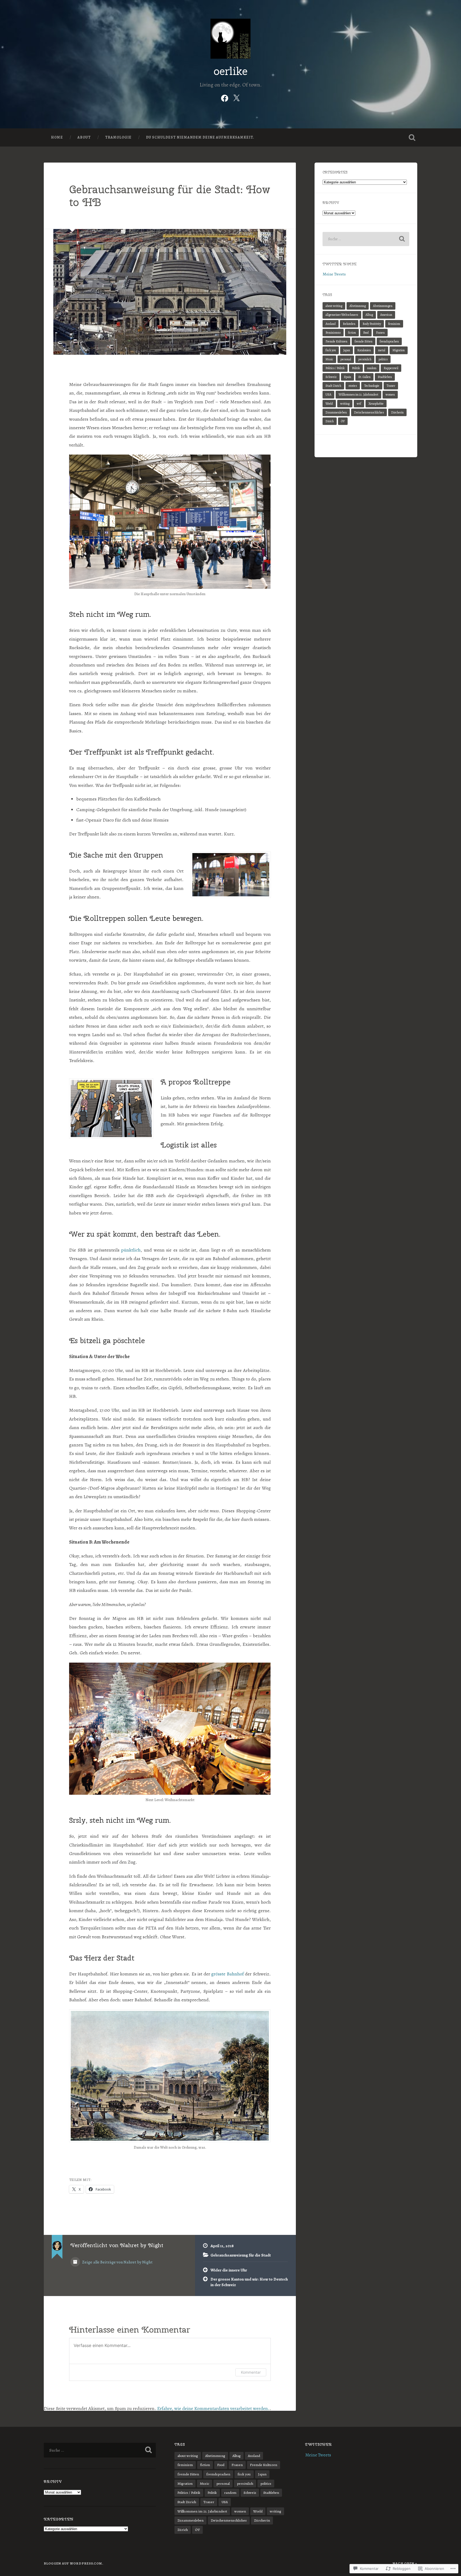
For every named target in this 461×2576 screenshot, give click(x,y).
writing (345, 404)
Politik (356, 368)
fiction (352, 333)
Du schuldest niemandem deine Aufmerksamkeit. (200, 137)
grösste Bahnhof (228, 1974)
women (390, 395)
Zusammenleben (336, 412)
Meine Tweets (334, 274)
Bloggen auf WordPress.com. (73, 2563)
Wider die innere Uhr (229, 2270)
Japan (347, 350)
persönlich (365, 359)
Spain (347, 377)
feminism (394, 324)
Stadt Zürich (333, 386)
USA (328, 395)
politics (383, 359)
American (386, 315)
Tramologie (118, 137)
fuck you (331, 350)
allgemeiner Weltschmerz (342, 315)
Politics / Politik (335, 368)
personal (346, 359)
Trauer (391, 386)
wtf (359, 404)
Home (57, 137)
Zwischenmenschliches (369, 412)
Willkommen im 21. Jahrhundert (358, 395)
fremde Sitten (363, 341)
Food (366, 333)
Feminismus (333, 333)
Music (329, 359)
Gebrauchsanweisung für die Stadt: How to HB (170, 196)
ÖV (343, 421)
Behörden (349, 324)
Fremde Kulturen (336, 341)
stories (353, 386)
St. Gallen (364, 377)
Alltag (369, 315)
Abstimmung (358, 306)
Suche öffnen (412, 137)
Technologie (372, 386)
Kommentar (251, 2372)
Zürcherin (397, 412)
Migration (399, 350)
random (372, 368)
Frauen (380, 333)
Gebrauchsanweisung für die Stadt (241, 2255)
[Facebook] (225, 97)
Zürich (330, 421)
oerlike (231, 71)
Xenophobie (376, 404)
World (329, 404)
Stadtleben (385, 377)
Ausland (331, 324)
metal (382, 350)
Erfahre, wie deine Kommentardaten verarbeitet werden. (213, 2408)
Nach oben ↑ (405, 2563)
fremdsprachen (389, 341)
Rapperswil (391, 368)
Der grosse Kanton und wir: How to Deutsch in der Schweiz (249, 2282)
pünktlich (131, 1250)
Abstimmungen (383, 306)
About (84, 137)
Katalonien (364, 350)
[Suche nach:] (366, 239)
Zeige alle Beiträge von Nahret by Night (117, 2262)
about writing (334, 306)
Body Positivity (372, 324)
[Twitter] (236, 97)
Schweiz (331, 377)
